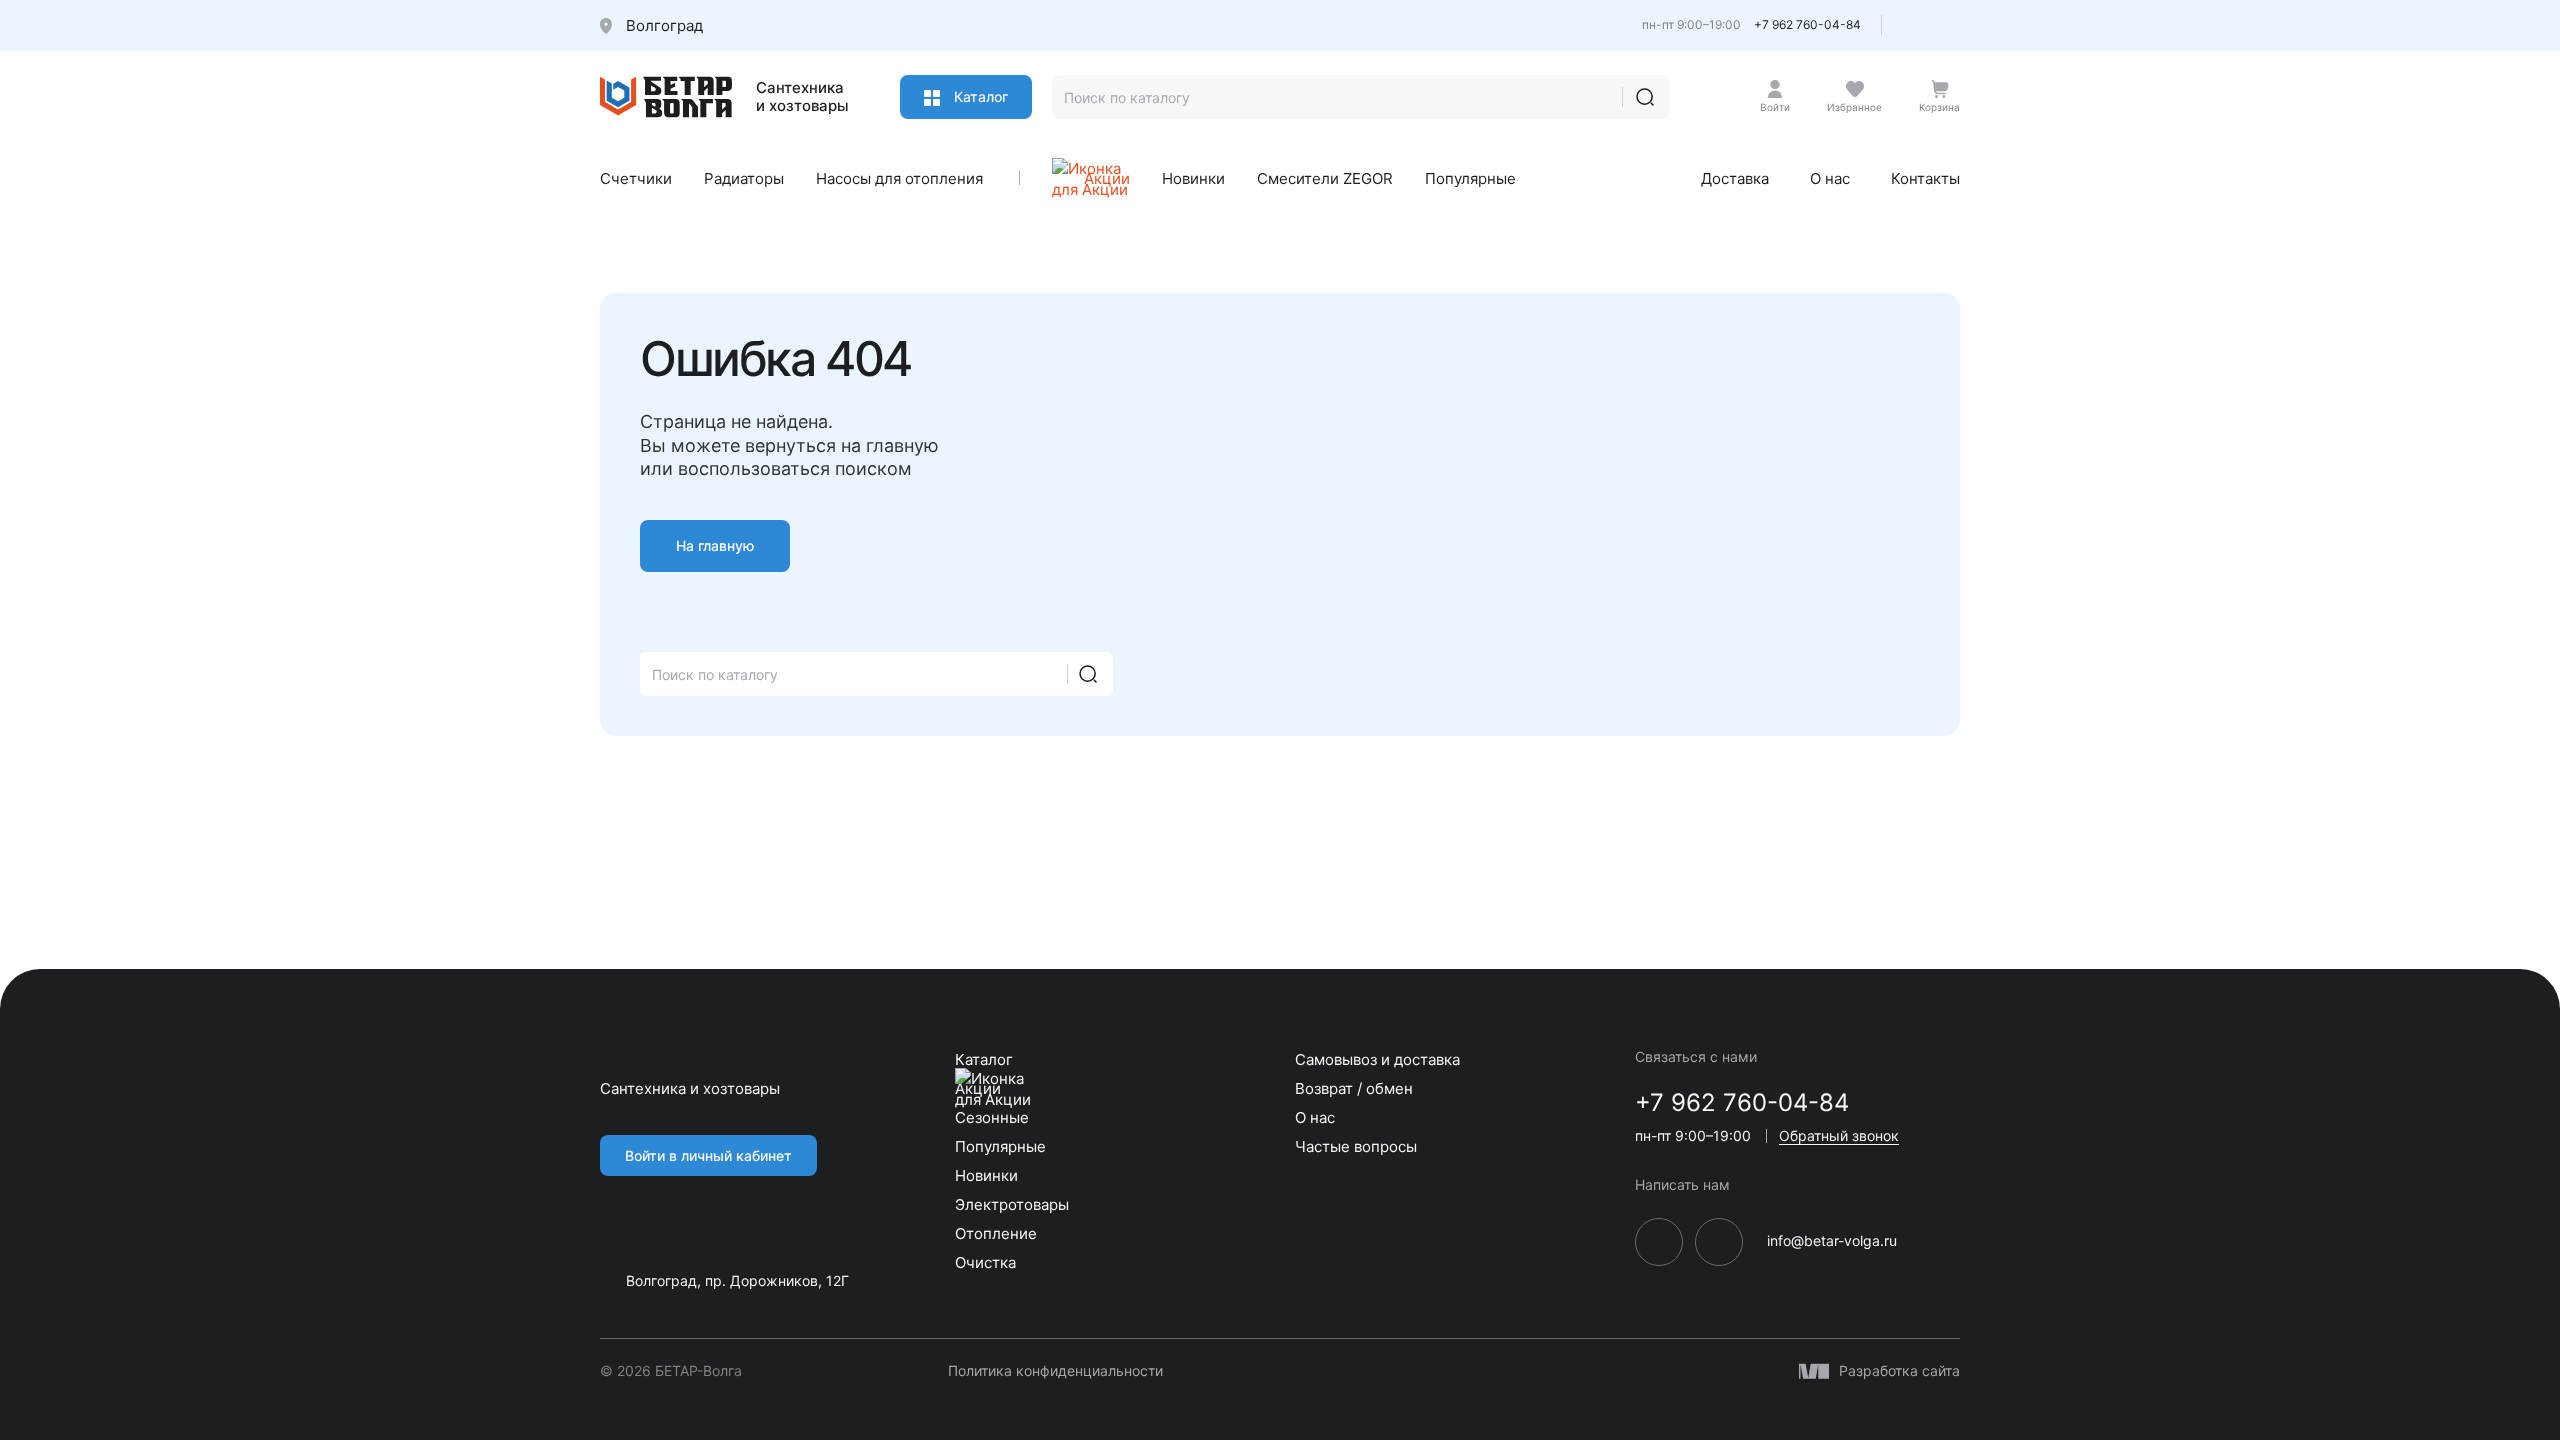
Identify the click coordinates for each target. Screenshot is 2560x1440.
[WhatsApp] (1951, 30)
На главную (715, 545)
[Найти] (1645, 97)
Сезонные (992, 1117)
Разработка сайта (1899, 1371)
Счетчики (636, 178)
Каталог (979, 96)
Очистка (985, 1262)
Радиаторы (744, 178)
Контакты (1925, 178)
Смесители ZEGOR (1325, 178)
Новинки (1193, 178)
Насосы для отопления (899, 178)
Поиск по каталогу (715, 674)
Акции (1107, 178)
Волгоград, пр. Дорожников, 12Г (737, 1280)
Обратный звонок (1839, 1135)
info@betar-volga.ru (1832, 1241)
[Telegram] (1915, 30)
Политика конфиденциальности (1055, 1371)
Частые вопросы (1356, 1146)
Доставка (1735, 178)
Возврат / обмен (1354, 1088)
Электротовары (1012, 1204)
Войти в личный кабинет (708, 1155)
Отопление (996, 1233)
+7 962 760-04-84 (1807, 24)
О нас (1830, 178)
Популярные (1470, 178)
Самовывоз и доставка (1377, 1059)
